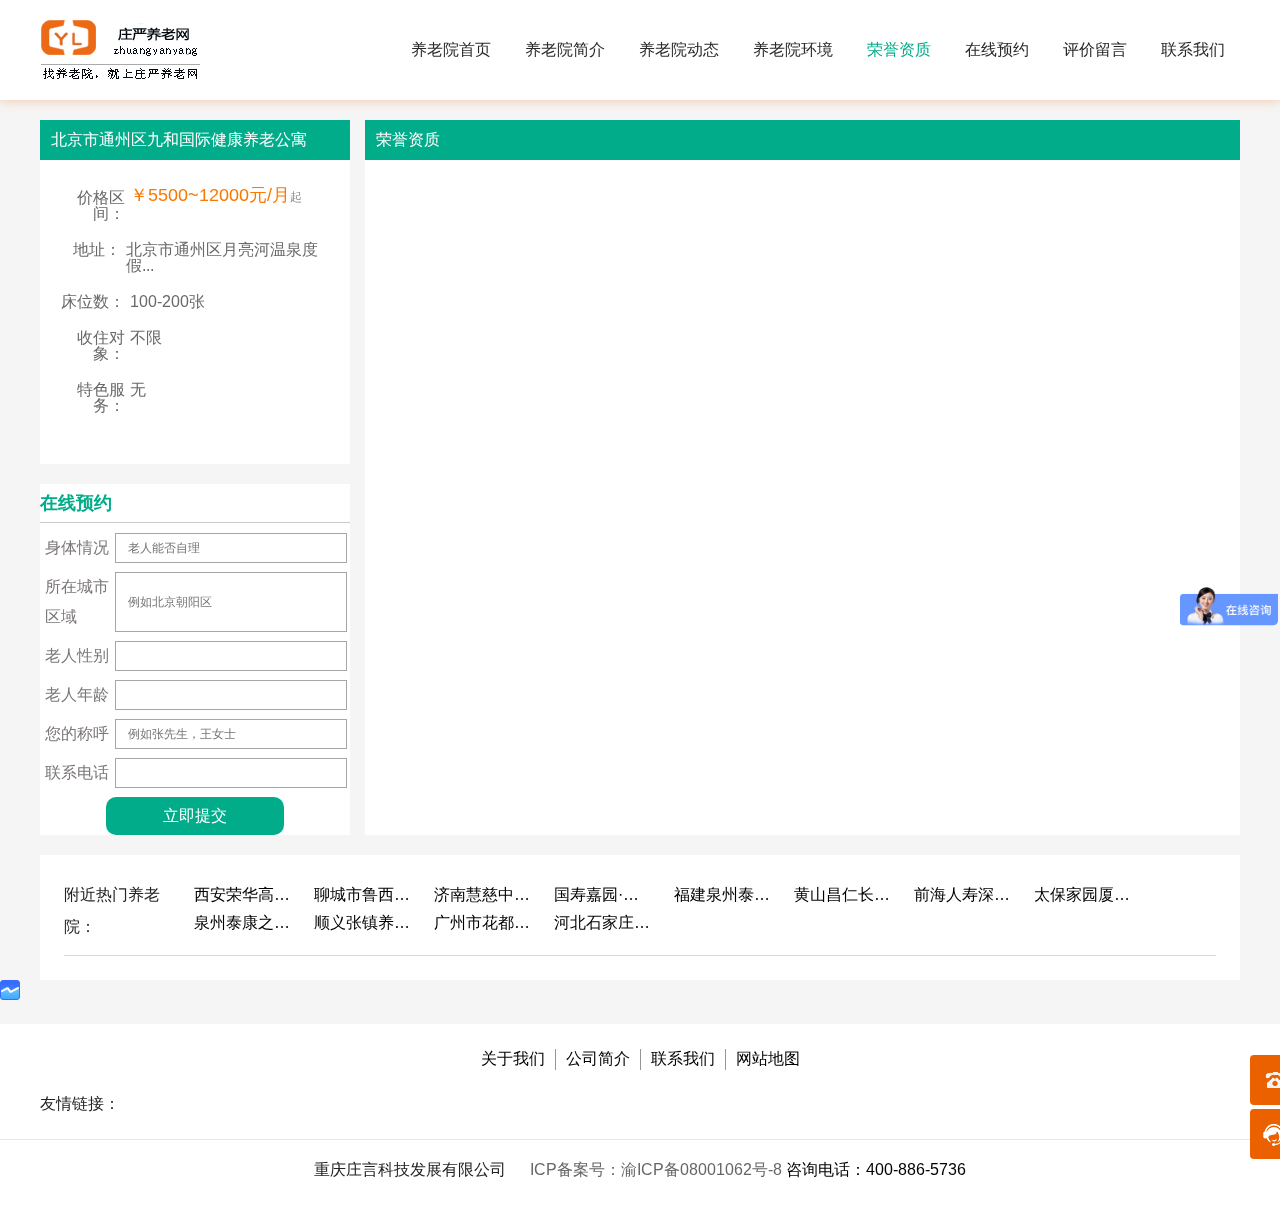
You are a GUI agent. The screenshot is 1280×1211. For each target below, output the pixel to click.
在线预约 (997, 49)
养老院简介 (565, 49)
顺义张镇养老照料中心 (364, 922)
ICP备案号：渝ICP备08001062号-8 (658, 1169)
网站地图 (768, 1058)
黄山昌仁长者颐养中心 (844, 894)
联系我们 (1193, 49)
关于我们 (513, 1058)
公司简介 (598, 1058)
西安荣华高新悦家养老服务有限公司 (244, 894)
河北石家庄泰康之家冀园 (604, 922)
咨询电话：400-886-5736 (876, 1169)
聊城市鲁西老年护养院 (364, 894)
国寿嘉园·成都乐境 (604, 894)
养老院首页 (451, 49)
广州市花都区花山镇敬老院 (484, 922)
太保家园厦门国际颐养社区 (1084, 894)
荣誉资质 (899, 49)
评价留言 (1095, 49)
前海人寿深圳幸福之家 (964, 894)
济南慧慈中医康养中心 (484, 894)
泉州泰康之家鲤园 (244, 922)
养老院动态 (679, 49)
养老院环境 (793, 49)
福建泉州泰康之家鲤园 (724, 894)
